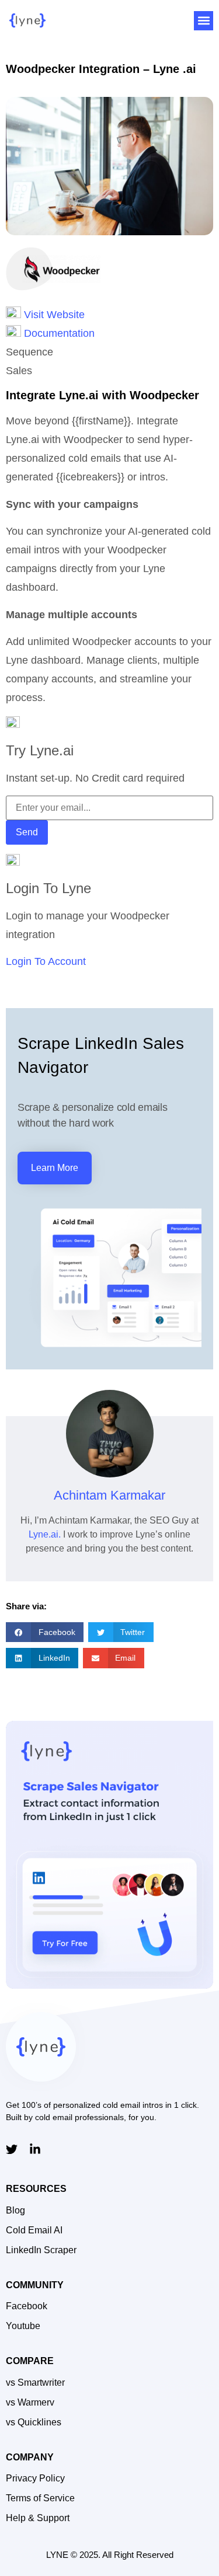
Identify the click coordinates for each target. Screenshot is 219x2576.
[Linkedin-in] (35, 2149)
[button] (204, 21)
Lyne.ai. (45, 1534)
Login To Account (46, 961)
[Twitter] (12, 2149)
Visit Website (53, 315)
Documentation (59, 333)
